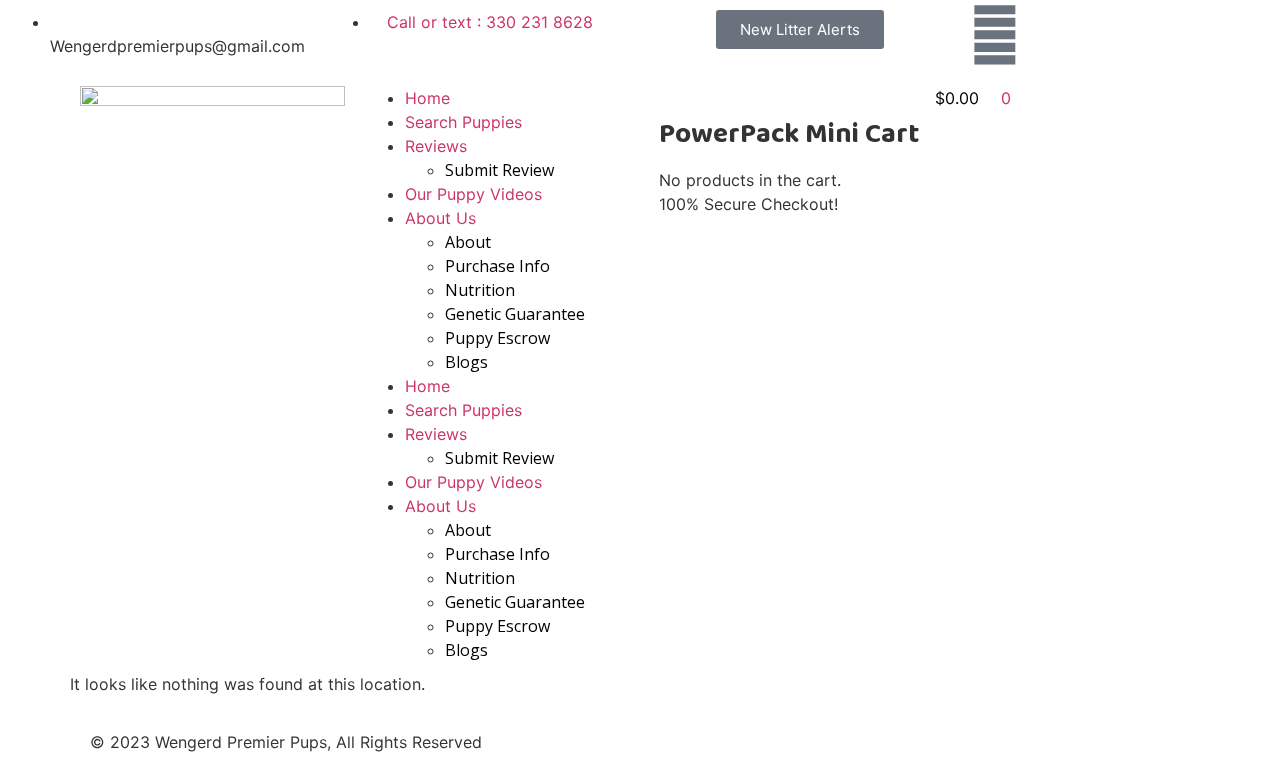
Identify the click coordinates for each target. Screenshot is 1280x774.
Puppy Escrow (497, 338)
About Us (440, 218)
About (468, 242)
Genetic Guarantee (515, 314)
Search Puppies (463, 122)
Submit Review (499, 170)
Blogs (466, 362)
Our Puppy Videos (473, 194)
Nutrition (480, 290)
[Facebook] (995, 35)
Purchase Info (497, 266)
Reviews (436, 146)
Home (427, 98)
